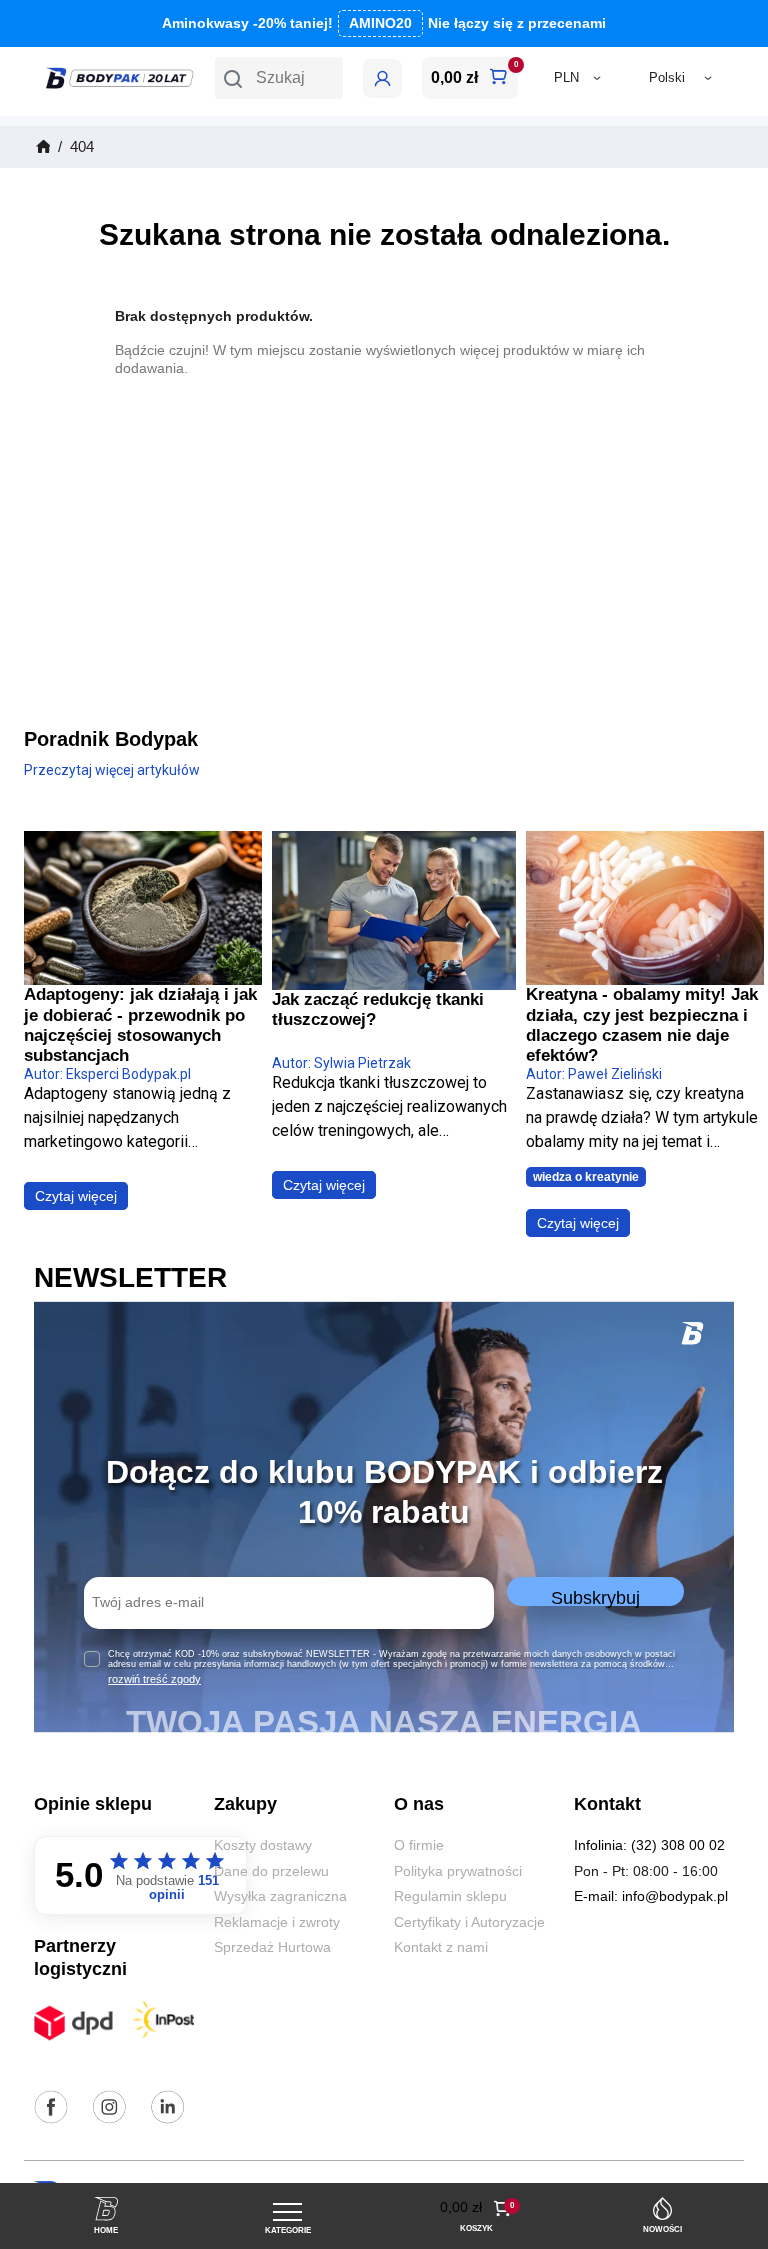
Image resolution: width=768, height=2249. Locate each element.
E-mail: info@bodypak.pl (651, 1896)
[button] (279, 78)
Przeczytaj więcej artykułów (112, 770)
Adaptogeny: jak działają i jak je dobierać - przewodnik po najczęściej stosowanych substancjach (140, 1025)
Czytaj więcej (76, 1196)
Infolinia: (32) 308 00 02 (649, 1845)
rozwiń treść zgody (154, 1679)
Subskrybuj (595, 1597)
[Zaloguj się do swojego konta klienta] (382, 78)
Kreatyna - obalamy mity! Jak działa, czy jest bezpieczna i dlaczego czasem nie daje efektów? (642, 1025)
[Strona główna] (42, 147)
